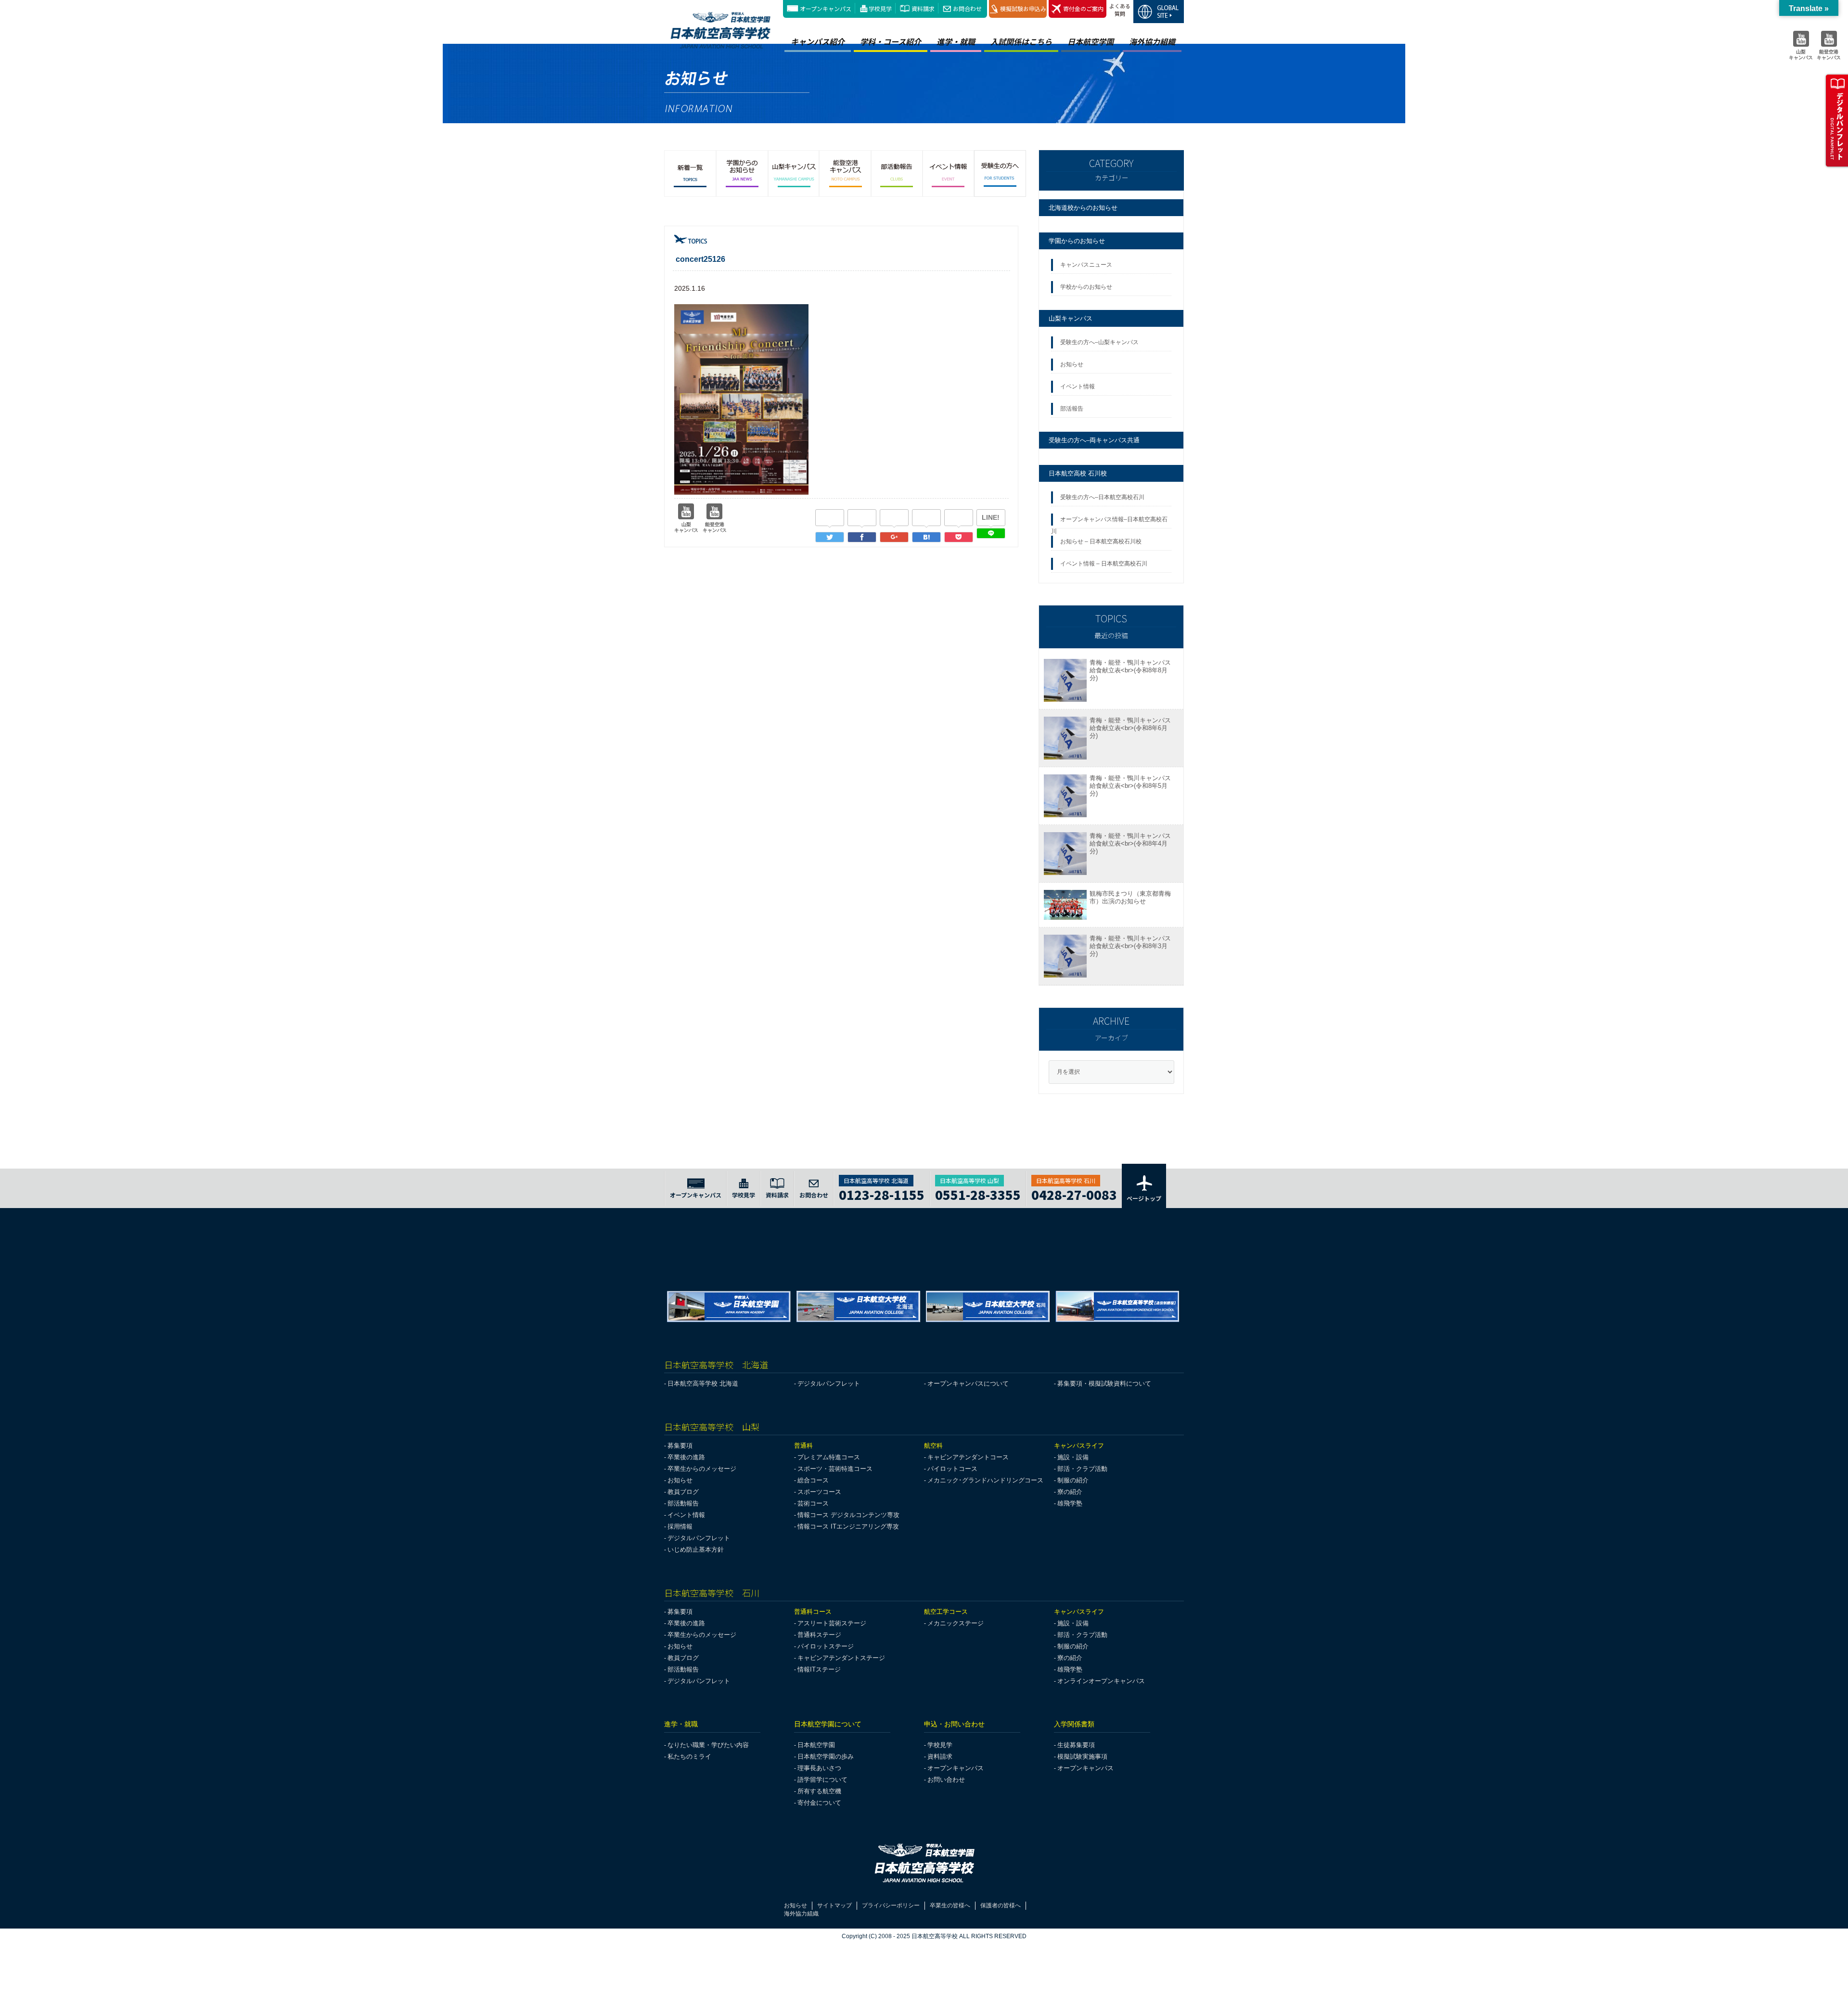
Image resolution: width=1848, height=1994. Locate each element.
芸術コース (813, 1503)
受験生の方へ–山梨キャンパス (1099, 342)
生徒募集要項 (1076, 1745)
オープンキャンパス (826, 8)
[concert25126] (926, 537)
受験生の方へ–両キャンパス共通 (1094, 440)
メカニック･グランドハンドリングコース (985, 1480)
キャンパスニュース (1086, 265)
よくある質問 (1120, 10)
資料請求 (923, 8)
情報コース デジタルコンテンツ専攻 (848, 1515)
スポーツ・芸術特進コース (835, 1469)
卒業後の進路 (686, 1457)
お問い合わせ (946, 1780)
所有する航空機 (819, 1791)
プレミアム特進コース (829, 1457)
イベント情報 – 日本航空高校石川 (1104, 564)
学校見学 (880, 8)
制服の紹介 (1073, 1480)
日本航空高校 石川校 (1078, 473)
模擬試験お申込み (1023, 8)
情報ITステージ (819, 1669)
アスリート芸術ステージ (832, 1623)
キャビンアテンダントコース (968, 1457)
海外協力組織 (1152, 41)
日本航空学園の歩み (826, 1756)
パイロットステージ (826, 1646)
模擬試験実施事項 (1082, 1756)
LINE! (991, 517)
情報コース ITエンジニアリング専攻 (848, 1526)
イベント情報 (1079, 386)
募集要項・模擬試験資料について (1104, 1383)
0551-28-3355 (978, 1193)
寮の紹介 (1070, 1492)
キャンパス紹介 (818, 41)
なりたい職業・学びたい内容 (708, 1745)
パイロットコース (952, 1469)
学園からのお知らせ (1077, 241)
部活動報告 (683, 1503)
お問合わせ (967, 8)
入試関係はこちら (1021, 41)
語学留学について (822, 1780)
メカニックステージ (956, 1623)
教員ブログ (683, 1492)
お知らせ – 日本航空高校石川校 (1101, 541)
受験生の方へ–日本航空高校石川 (1102, 497)
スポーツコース (819, 1492)
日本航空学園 (1091, 41)
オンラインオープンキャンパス (1101, 1681)
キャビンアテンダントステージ (841, 1658)
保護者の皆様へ (1001, 1905)
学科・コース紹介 (891, 41)
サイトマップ (834, 1905)
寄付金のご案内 (1083, 8)
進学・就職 (956, 41)
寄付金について (819, 1803)
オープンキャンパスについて (968, 1383)
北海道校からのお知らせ (1083, 208)
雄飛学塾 (1070, 1503)
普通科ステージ (819, 1635)
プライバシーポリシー (891, 1905)
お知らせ (1073, 364)
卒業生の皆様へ (950, 1905)
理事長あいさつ (819, 1768)
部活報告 (1072, 409)
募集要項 (680, 1446)
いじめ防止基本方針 (696, 1550)
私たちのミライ (689, 1756)
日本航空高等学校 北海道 (703, 1383)
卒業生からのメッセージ (702, 1469)
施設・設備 (1073, 1457)
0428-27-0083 (1074, 1193)
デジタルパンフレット (829, 1383)
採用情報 (680, 1526)
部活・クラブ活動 (1082, 1469)
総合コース (813, 1480)
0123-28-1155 (882, 1193)
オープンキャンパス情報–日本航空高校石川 (1109, 522)
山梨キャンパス (1071, 318)
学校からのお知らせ (1086, 287)
